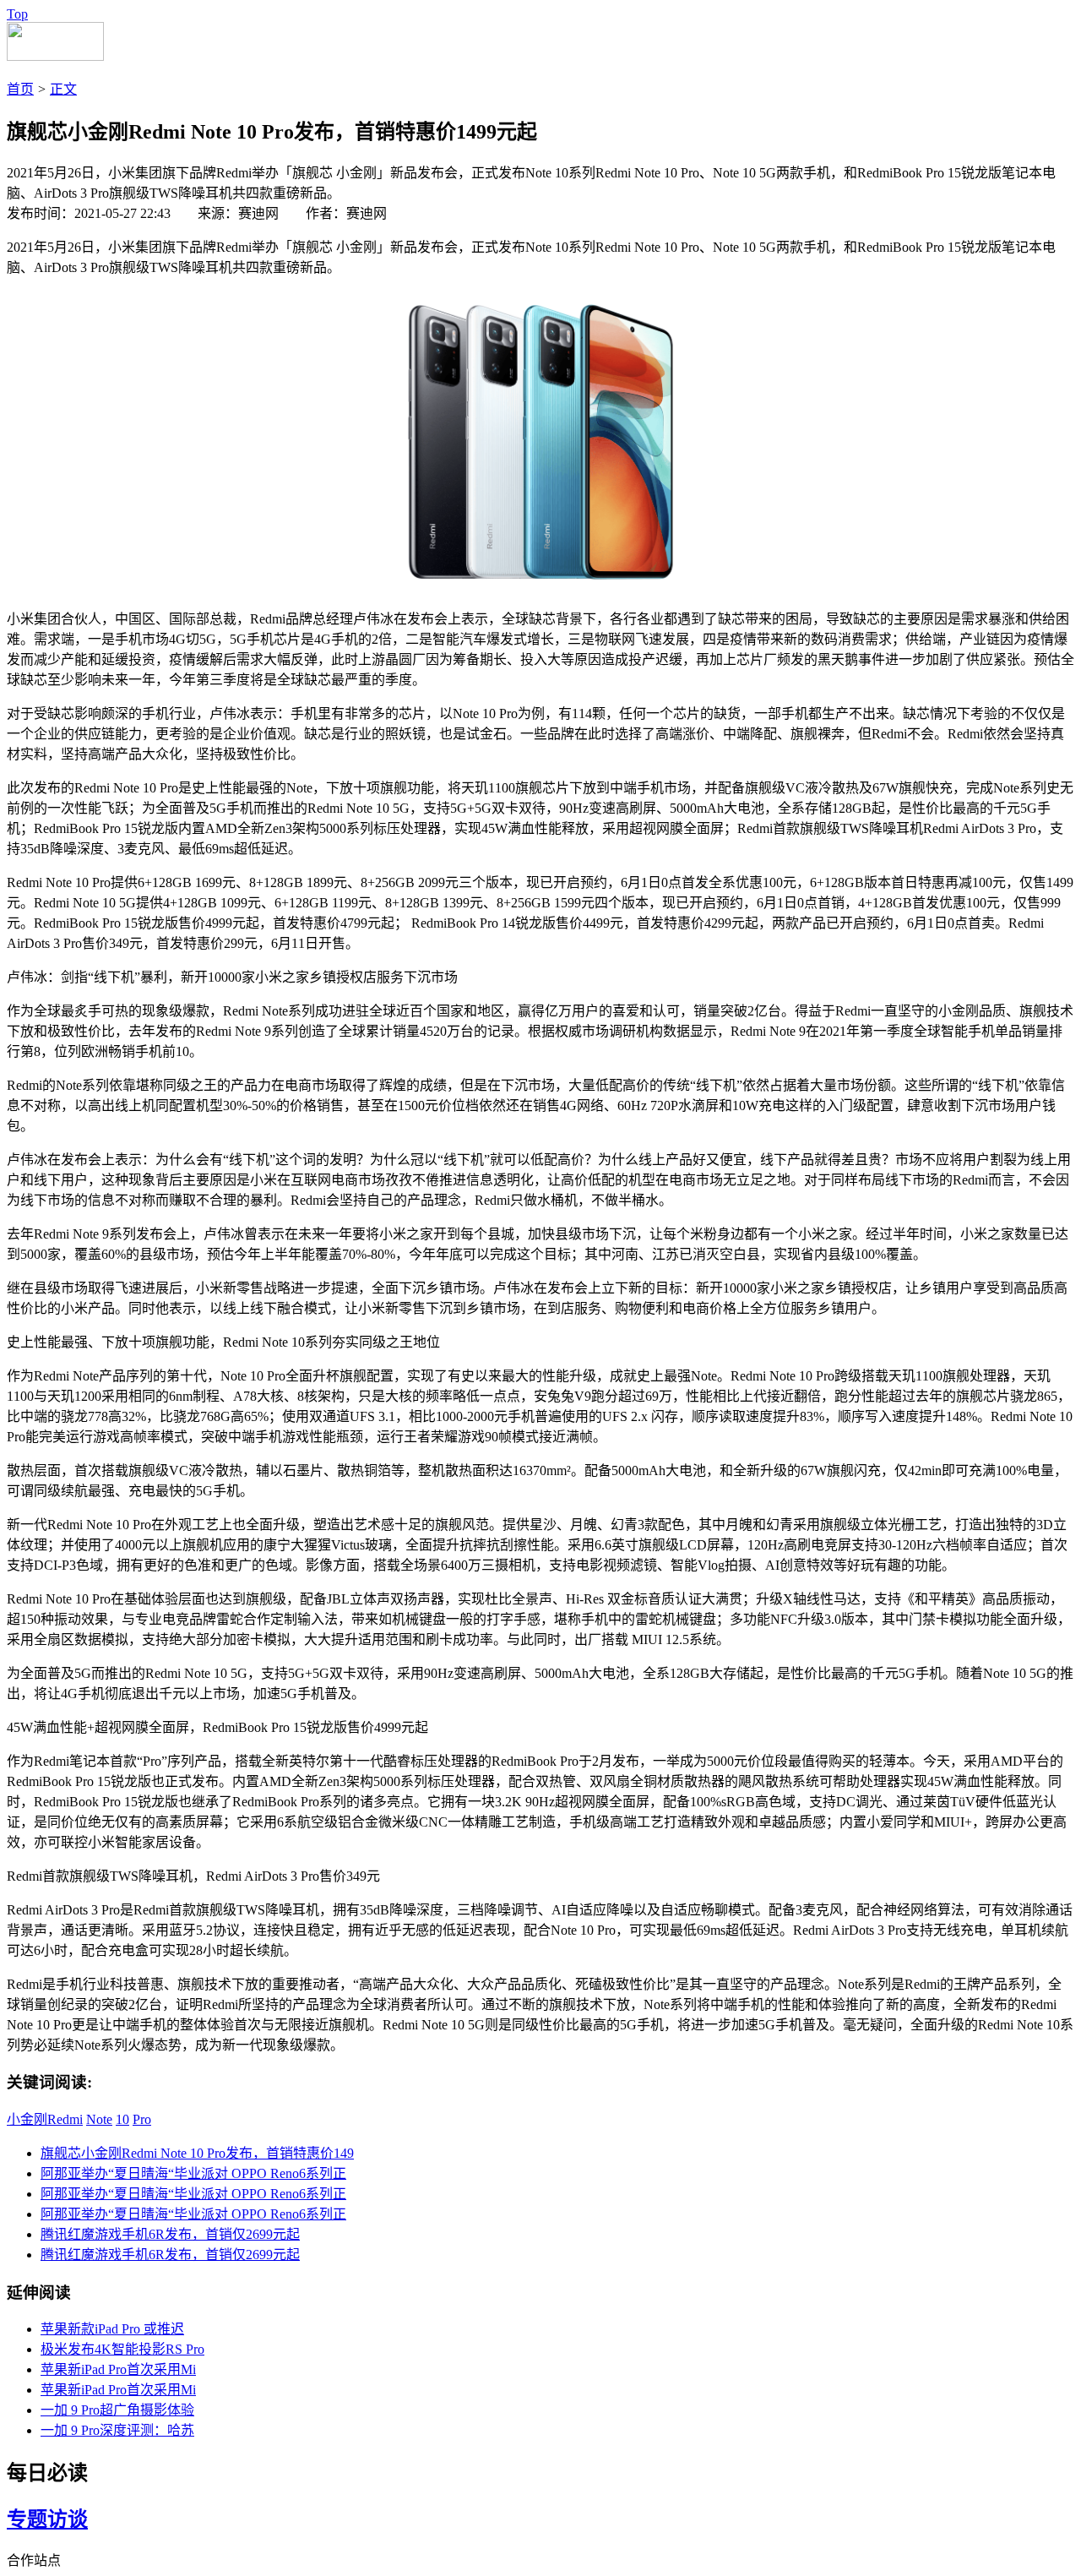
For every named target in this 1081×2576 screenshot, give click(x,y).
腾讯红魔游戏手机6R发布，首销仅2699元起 (170, 2234)
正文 (63, 89)
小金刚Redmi (45, 2119)
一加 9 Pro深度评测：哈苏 (117, 2430)
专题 (27, 2519)
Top (17, 14)
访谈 (68, 2519)
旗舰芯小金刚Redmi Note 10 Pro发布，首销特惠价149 (197, 2153)
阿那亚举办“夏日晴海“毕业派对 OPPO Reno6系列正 (193, 2173)
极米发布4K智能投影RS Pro (122, 2349)
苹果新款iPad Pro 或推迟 (112, 2329)
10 (122, 2119)
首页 (20, 89)
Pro (142, 2119)
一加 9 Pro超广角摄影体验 (117, 2410)
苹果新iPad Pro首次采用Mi (118, 2369)
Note (99, 2119)
